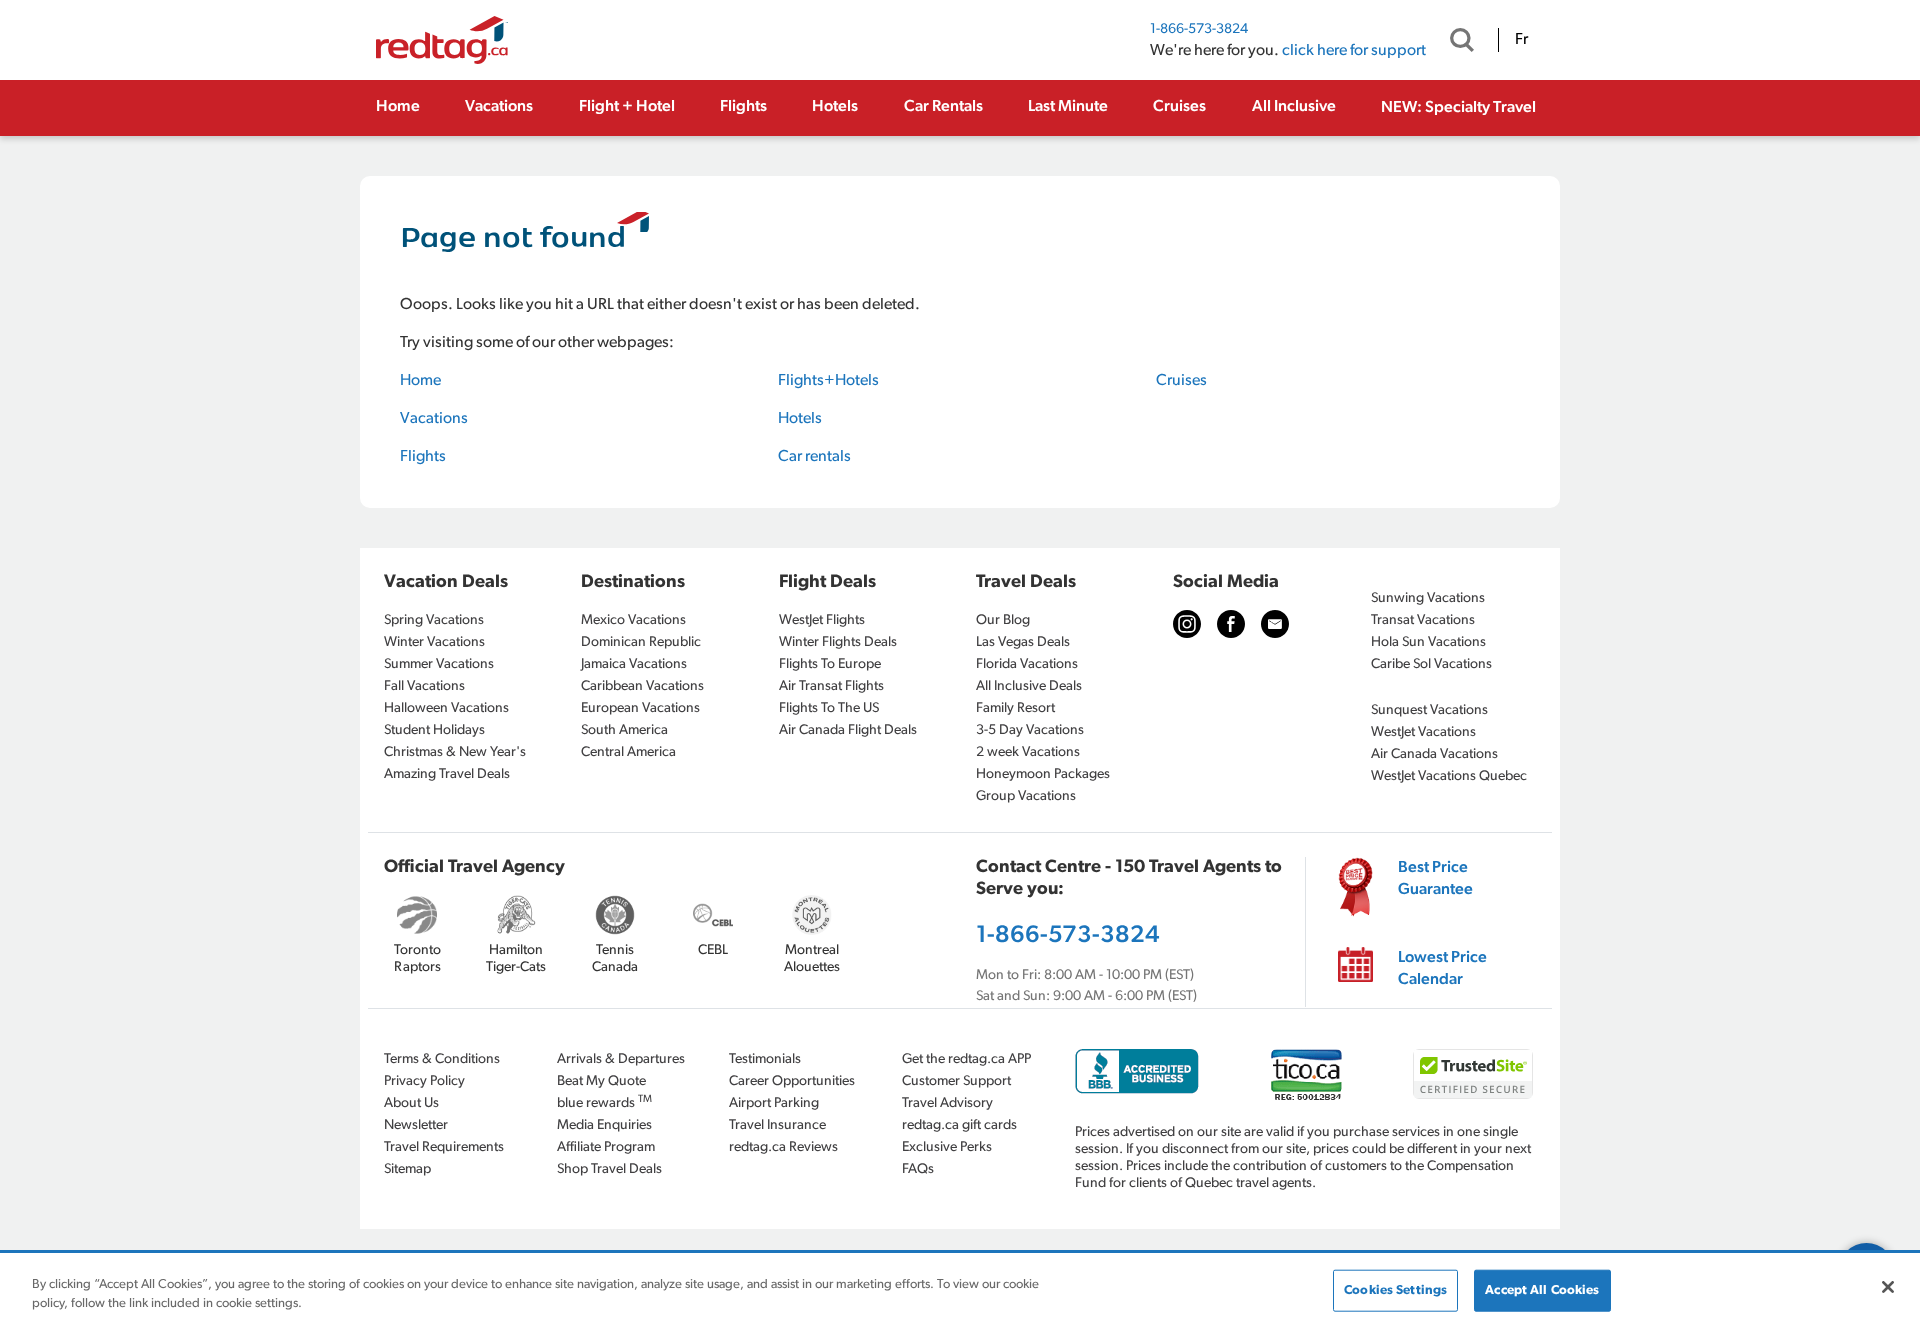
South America (624, 730)
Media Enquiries (604, 1125)
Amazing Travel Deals (447, 774)
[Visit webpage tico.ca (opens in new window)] (1306, 1074)
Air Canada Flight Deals (848, 730)
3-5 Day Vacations (1030, 730)
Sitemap (407, 1169)
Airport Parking (774, 1103)
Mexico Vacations (633, 620)
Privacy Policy (424, 1081)
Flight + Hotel (627, 107)
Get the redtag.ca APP (966, 1059)
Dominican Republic (641, 642)
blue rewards (604, 1102)
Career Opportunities (792, 1081)
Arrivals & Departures (621, 1059)
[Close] (1888, 1287)
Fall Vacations (424, 686)
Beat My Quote (601, 1081)
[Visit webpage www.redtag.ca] (1275, 624)
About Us (411, 1103)
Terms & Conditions (442, 1059)
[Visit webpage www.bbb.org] (1137, 1071)
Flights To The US (829, 708)
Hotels (835, 107)
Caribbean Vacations (642, 686)
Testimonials (765, 1059)
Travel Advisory (947, 1103)
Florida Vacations (1027, 664)
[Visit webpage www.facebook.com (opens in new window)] (1231, 624)
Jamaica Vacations (634, 664)
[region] (960, 1289)
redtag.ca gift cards (959, 1125)
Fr (1521, 40)
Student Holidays (434, 730)
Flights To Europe (830, 664)
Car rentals (814, 457)
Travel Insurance (777, 1125)
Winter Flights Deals (838, 642)
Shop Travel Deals (609, 1169)
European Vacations (640, 708)
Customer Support (956, 1081)
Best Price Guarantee (1435, 879)
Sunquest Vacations (1429, 710)
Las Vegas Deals (1023, 642)
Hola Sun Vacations (1428, 642)
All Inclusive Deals (1029, 686)
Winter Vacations (434, 642)
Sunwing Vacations (1428, 598)
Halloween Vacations (446, 708)
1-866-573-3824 (1199, 29)
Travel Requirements (444, 1147)
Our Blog (1003, 620)
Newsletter (416, 1125)
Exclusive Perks (947, 1147)
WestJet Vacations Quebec (1449, 776)
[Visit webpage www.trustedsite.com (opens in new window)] (1473, 1074)
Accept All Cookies (1542, 1290)
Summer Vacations (439, 664)
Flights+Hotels (828, 381)
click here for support (1354, 51)
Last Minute (1068, 107)
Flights (743, 107)
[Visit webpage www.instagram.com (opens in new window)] (1187, 624)
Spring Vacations (434, 620)
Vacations (499, 107)
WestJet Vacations (1423, 732)
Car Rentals (943, 107)
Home (398, 107)
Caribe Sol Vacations (1431, 664)
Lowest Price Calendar (1442, 969)
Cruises (1179, 107)
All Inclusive (1294, 107)
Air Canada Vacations (1434, 754)
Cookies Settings (1395, 1290)
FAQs (918, 1169)
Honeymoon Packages (1043, 774)
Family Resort (1015, 708)
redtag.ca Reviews (783, 1147)
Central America (628, 752)
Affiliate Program (606, 1147)
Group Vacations (1026, 796)
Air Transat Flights (831, 686)
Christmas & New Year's (455, 752)
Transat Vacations (1423, 620)
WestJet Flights (822, 620)
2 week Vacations (1028, 752)
